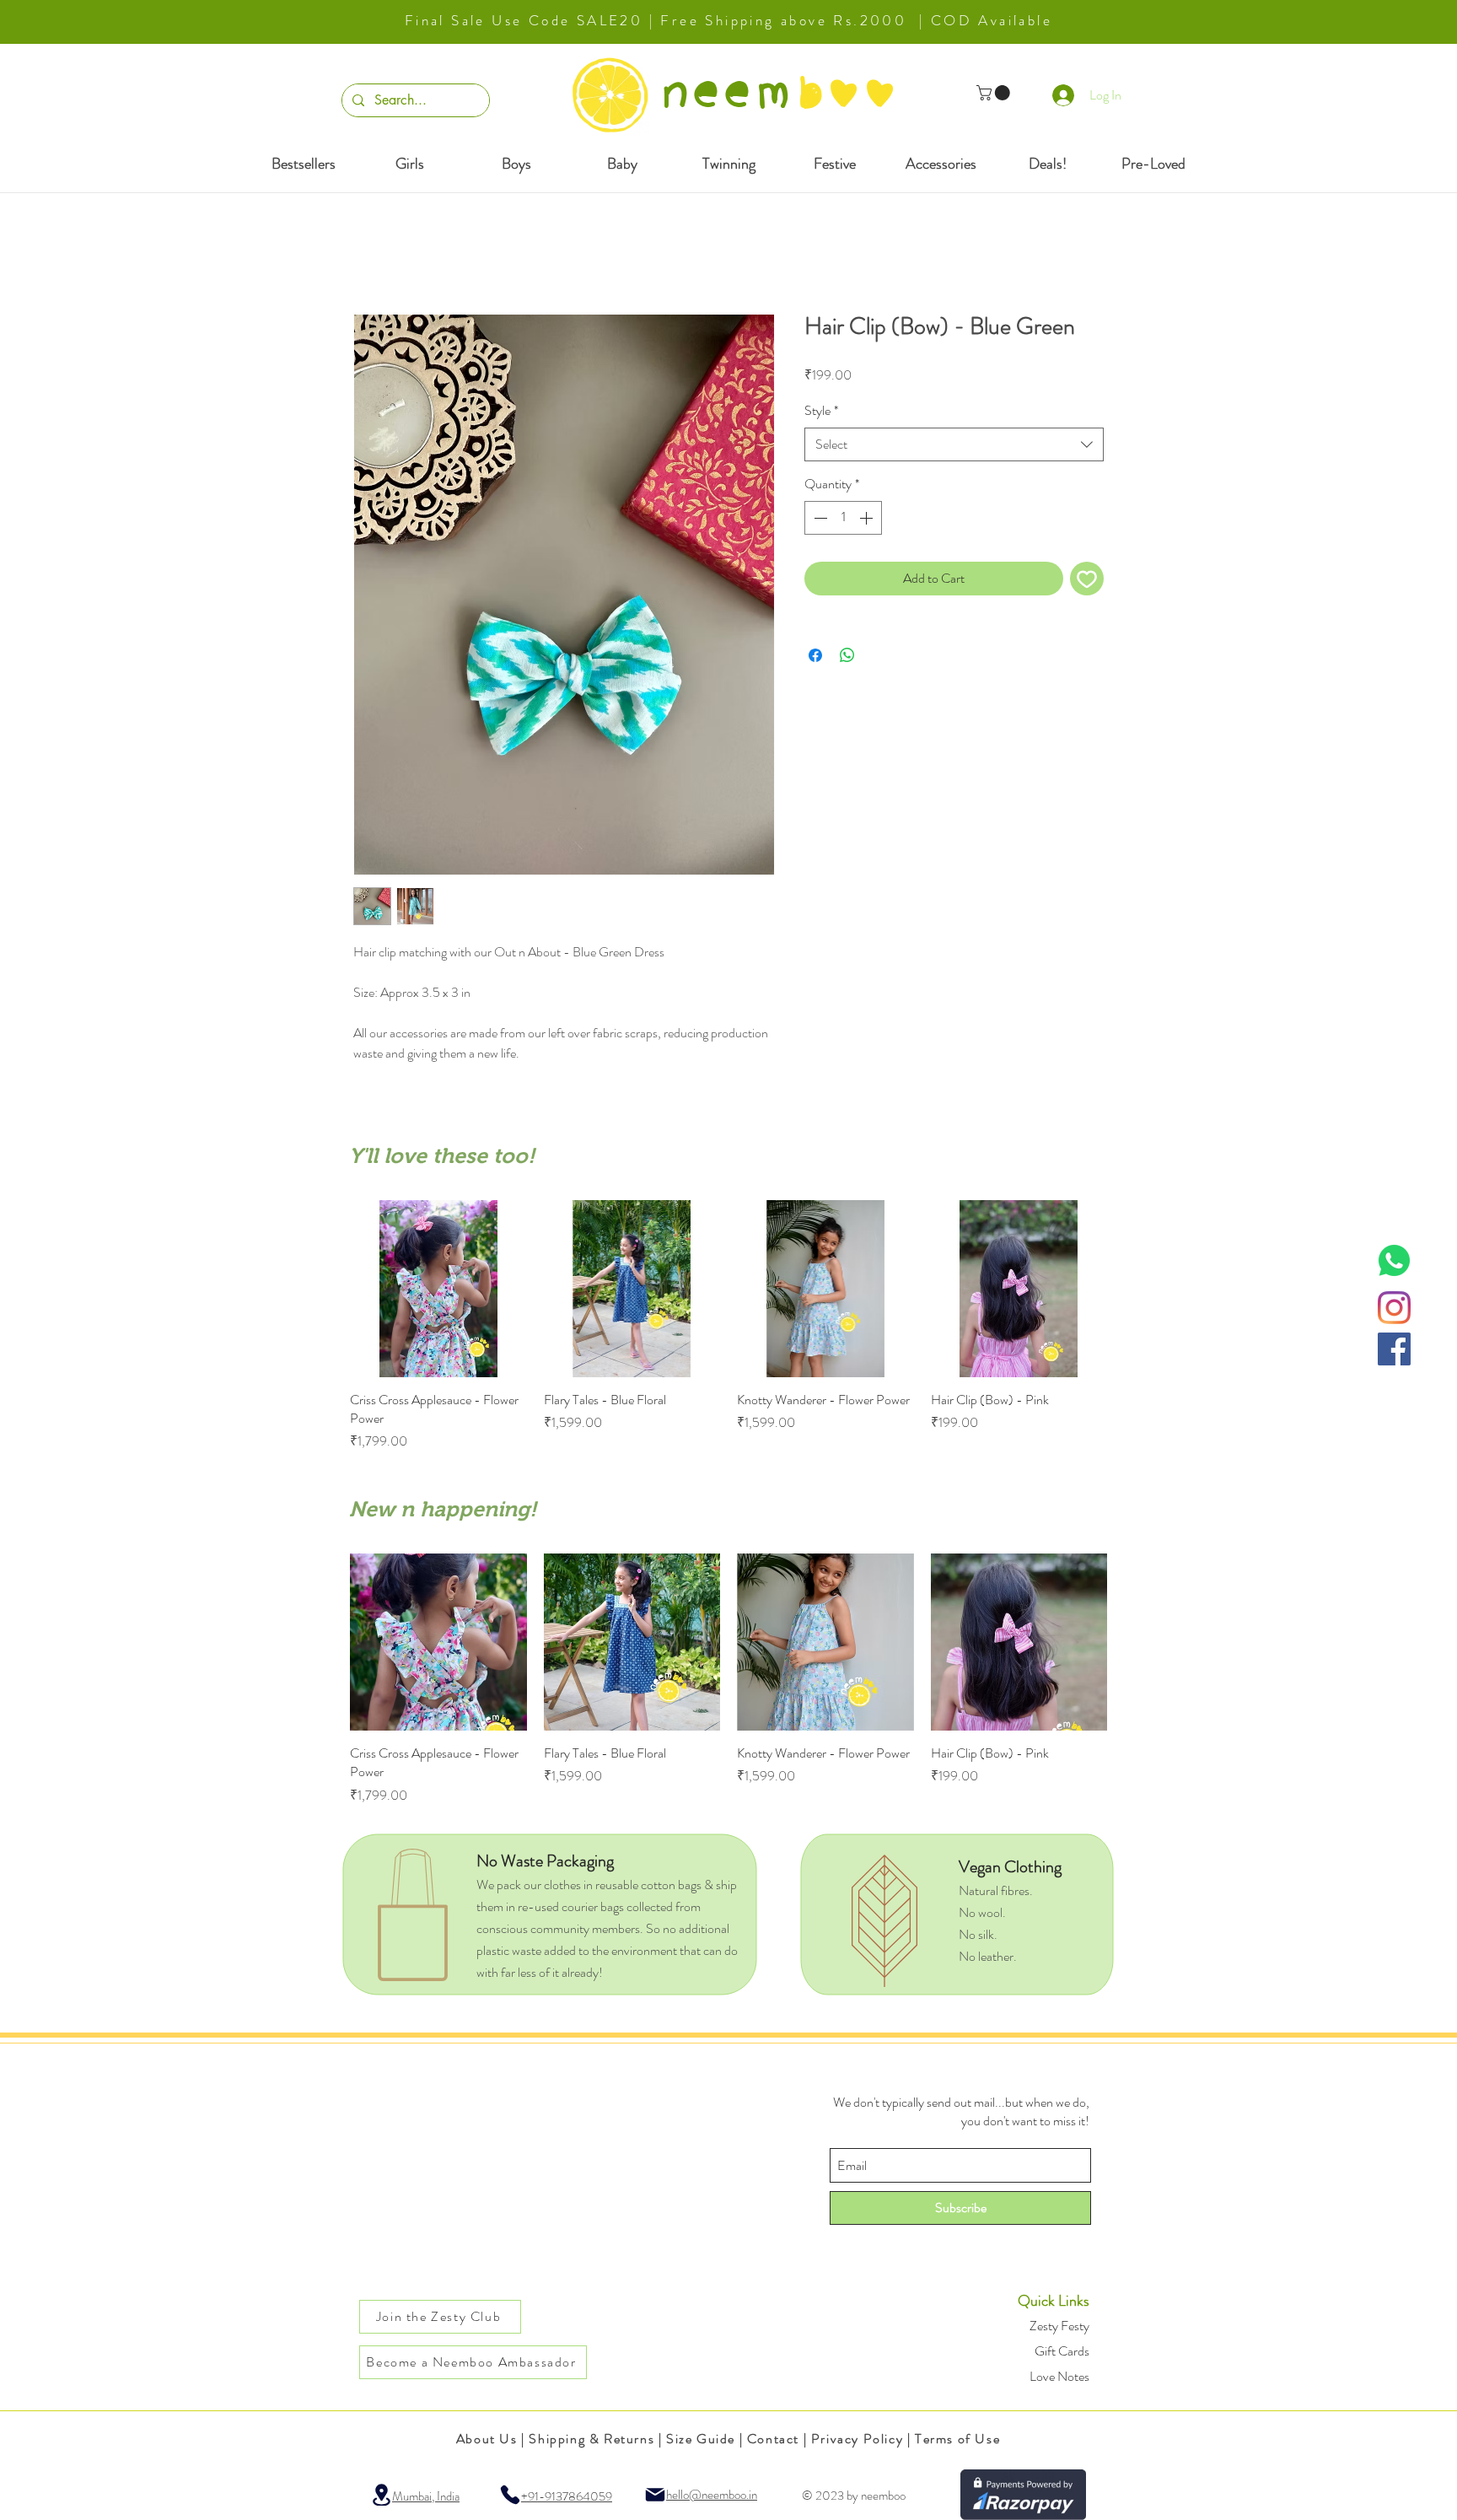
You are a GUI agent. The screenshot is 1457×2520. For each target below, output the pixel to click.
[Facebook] (1394, 1349)
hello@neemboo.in (712, 2476)
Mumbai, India (426, 2478)
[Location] (381, 2476)
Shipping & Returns (591, 2420)
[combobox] (954, 444)
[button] (995, 93)
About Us (487, 2420)
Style (821, 411)
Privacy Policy (857, 2420)
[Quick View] (438, 1289)
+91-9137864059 (567, 2478)
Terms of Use (957, 2420)
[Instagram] (1394, 1308)
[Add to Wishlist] (1087, 579)
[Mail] (655, 2476)
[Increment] (868, 518)
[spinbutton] (843, 518)
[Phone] (510, 2476)
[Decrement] (819, 518)
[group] (728, 1317)
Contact (773, 2420)
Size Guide (701, 2420)
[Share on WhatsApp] (847, 655)
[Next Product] (1132, 1288)
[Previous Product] (325, 1288)
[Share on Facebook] (815, 655)
